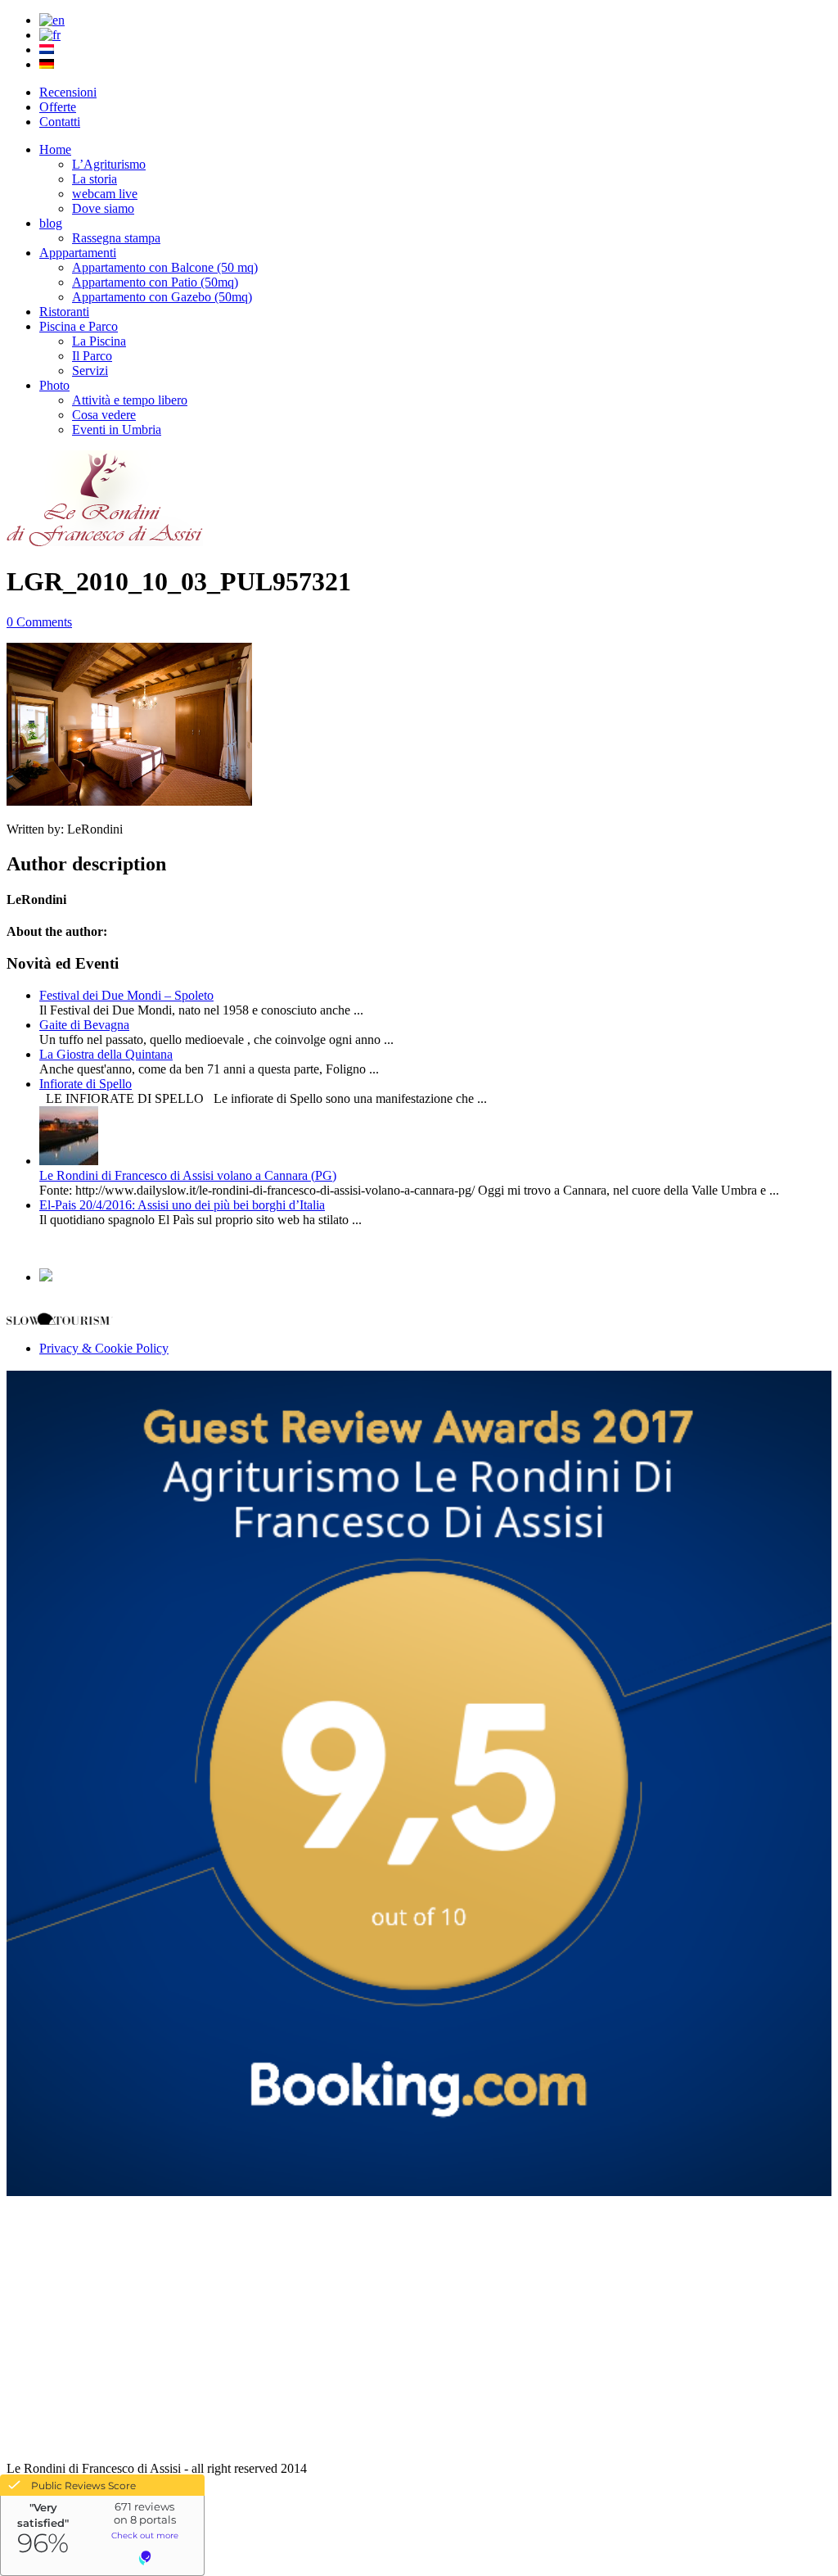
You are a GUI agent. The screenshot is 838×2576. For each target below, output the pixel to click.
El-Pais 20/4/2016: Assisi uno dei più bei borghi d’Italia (182, 1205)
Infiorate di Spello (86, 1084)
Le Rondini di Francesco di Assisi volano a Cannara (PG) (188, 1175)
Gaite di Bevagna (84, 1025)
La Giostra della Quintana (106, 1054)
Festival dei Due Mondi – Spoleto (126, 995)
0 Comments (39, 622)
